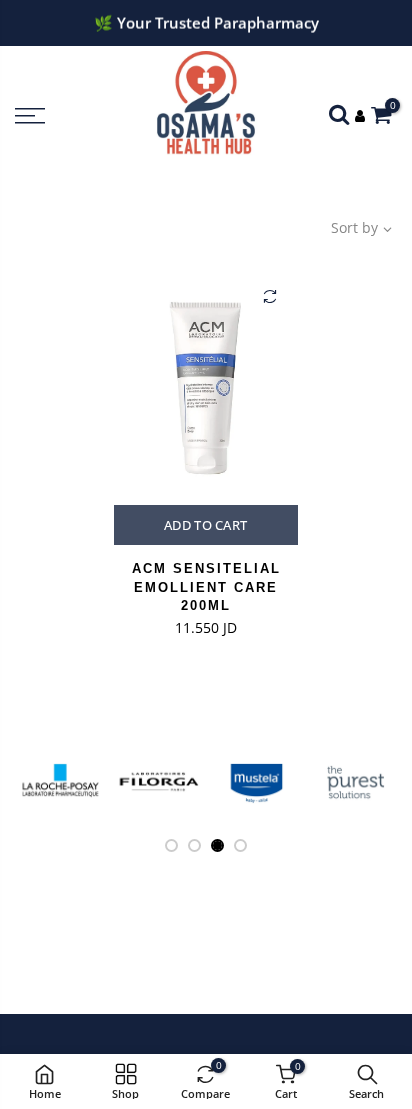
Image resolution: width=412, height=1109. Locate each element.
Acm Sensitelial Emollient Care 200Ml (206, 587)
